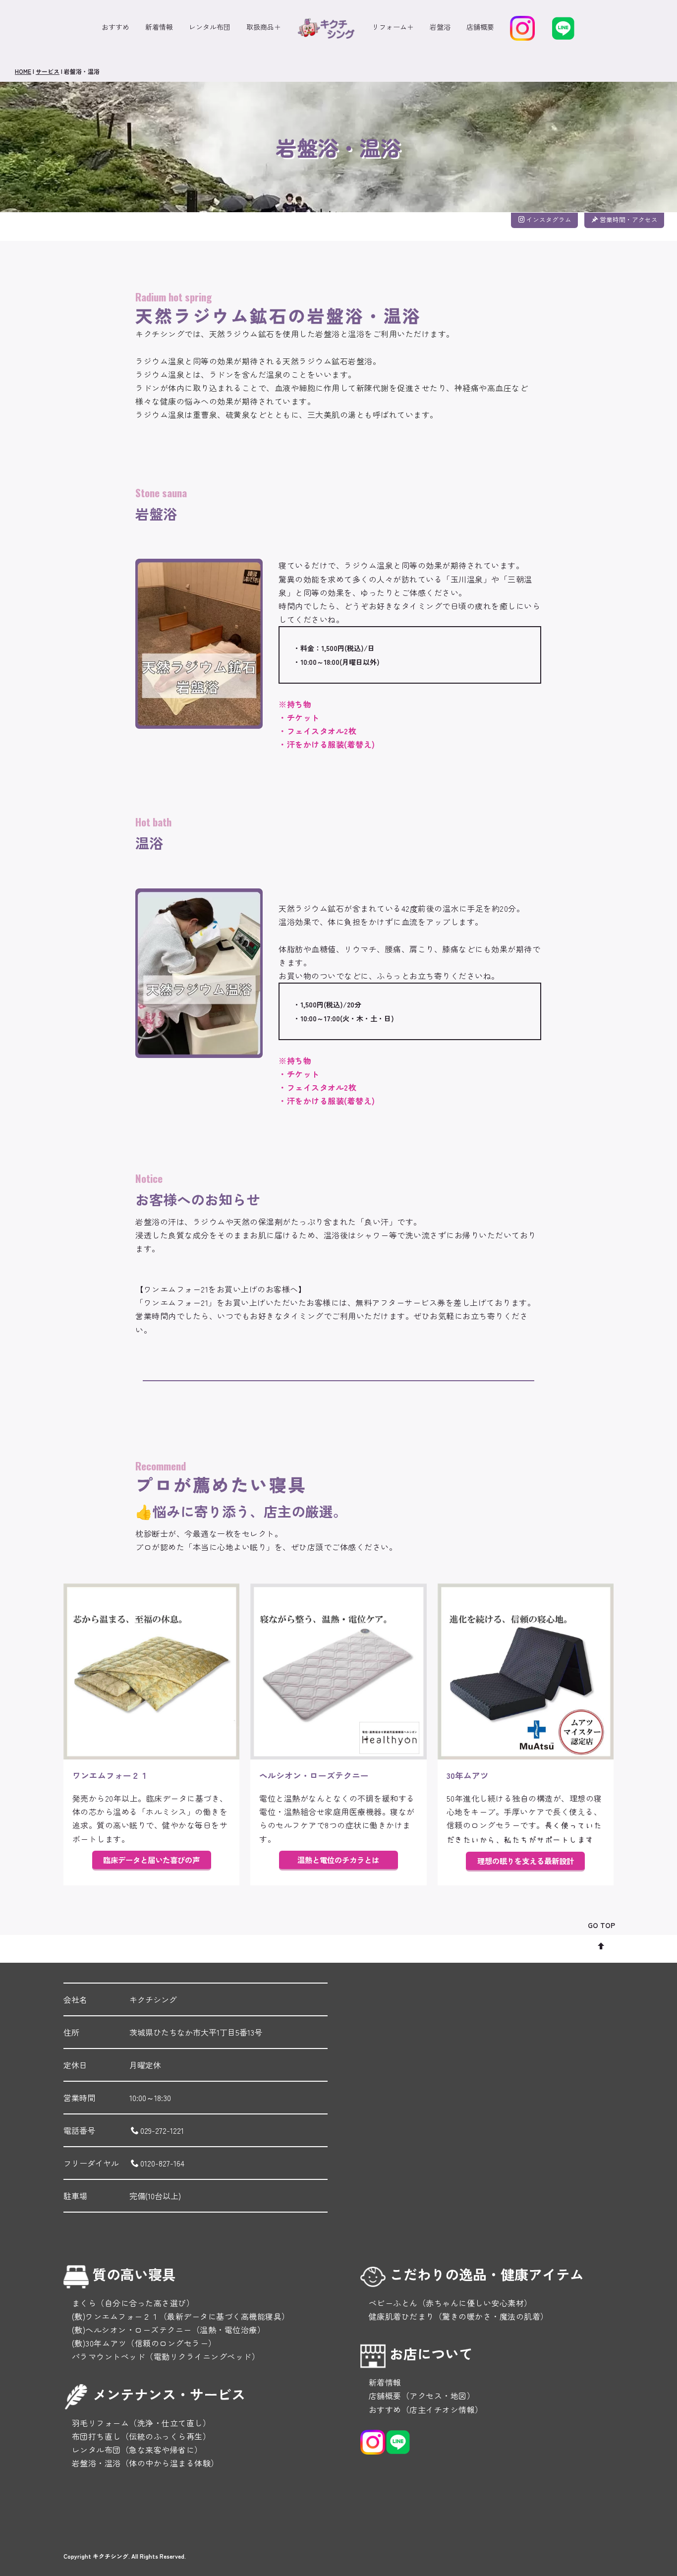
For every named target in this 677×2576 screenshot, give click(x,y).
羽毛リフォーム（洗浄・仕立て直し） (137, 2423)
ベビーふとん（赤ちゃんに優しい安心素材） (446, 2303)
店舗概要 (480, 27)
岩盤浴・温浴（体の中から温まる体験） (141, 2463)
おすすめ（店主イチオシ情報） (422, 2409)
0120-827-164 (162, 2163)
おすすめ (115, 27)
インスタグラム (549, 219)
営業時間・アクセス (629, 219)
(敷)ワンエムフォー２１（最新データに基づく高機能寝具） (177, 2316)
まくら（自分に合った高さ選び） (129, 2303)
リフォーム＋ (393, 27)
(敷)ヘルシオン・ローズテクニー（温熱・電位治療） (164, 2330)
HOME (23, 71)
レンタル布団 (210, 27)
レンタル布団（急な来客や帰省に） (133, 2450)
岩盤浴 (440, 27)
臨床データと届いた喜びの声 (151, 1860)
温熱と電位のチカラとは (338, 1860)
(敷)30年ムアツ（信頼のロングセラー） (140, 2343)
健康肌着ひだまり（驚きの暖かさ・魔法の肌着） (454, 2316)
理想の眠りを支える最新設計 (526, 1861)
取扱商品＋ (264, 27)
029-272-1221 (162, 2130)
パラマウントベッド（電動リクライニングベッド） (162, 2356)
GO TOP (601, 1925)
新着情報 (159, 27)
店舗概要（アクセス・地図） (418, 2396)
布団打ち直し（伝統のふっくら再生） (137, 2436)
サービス (48, 71)
